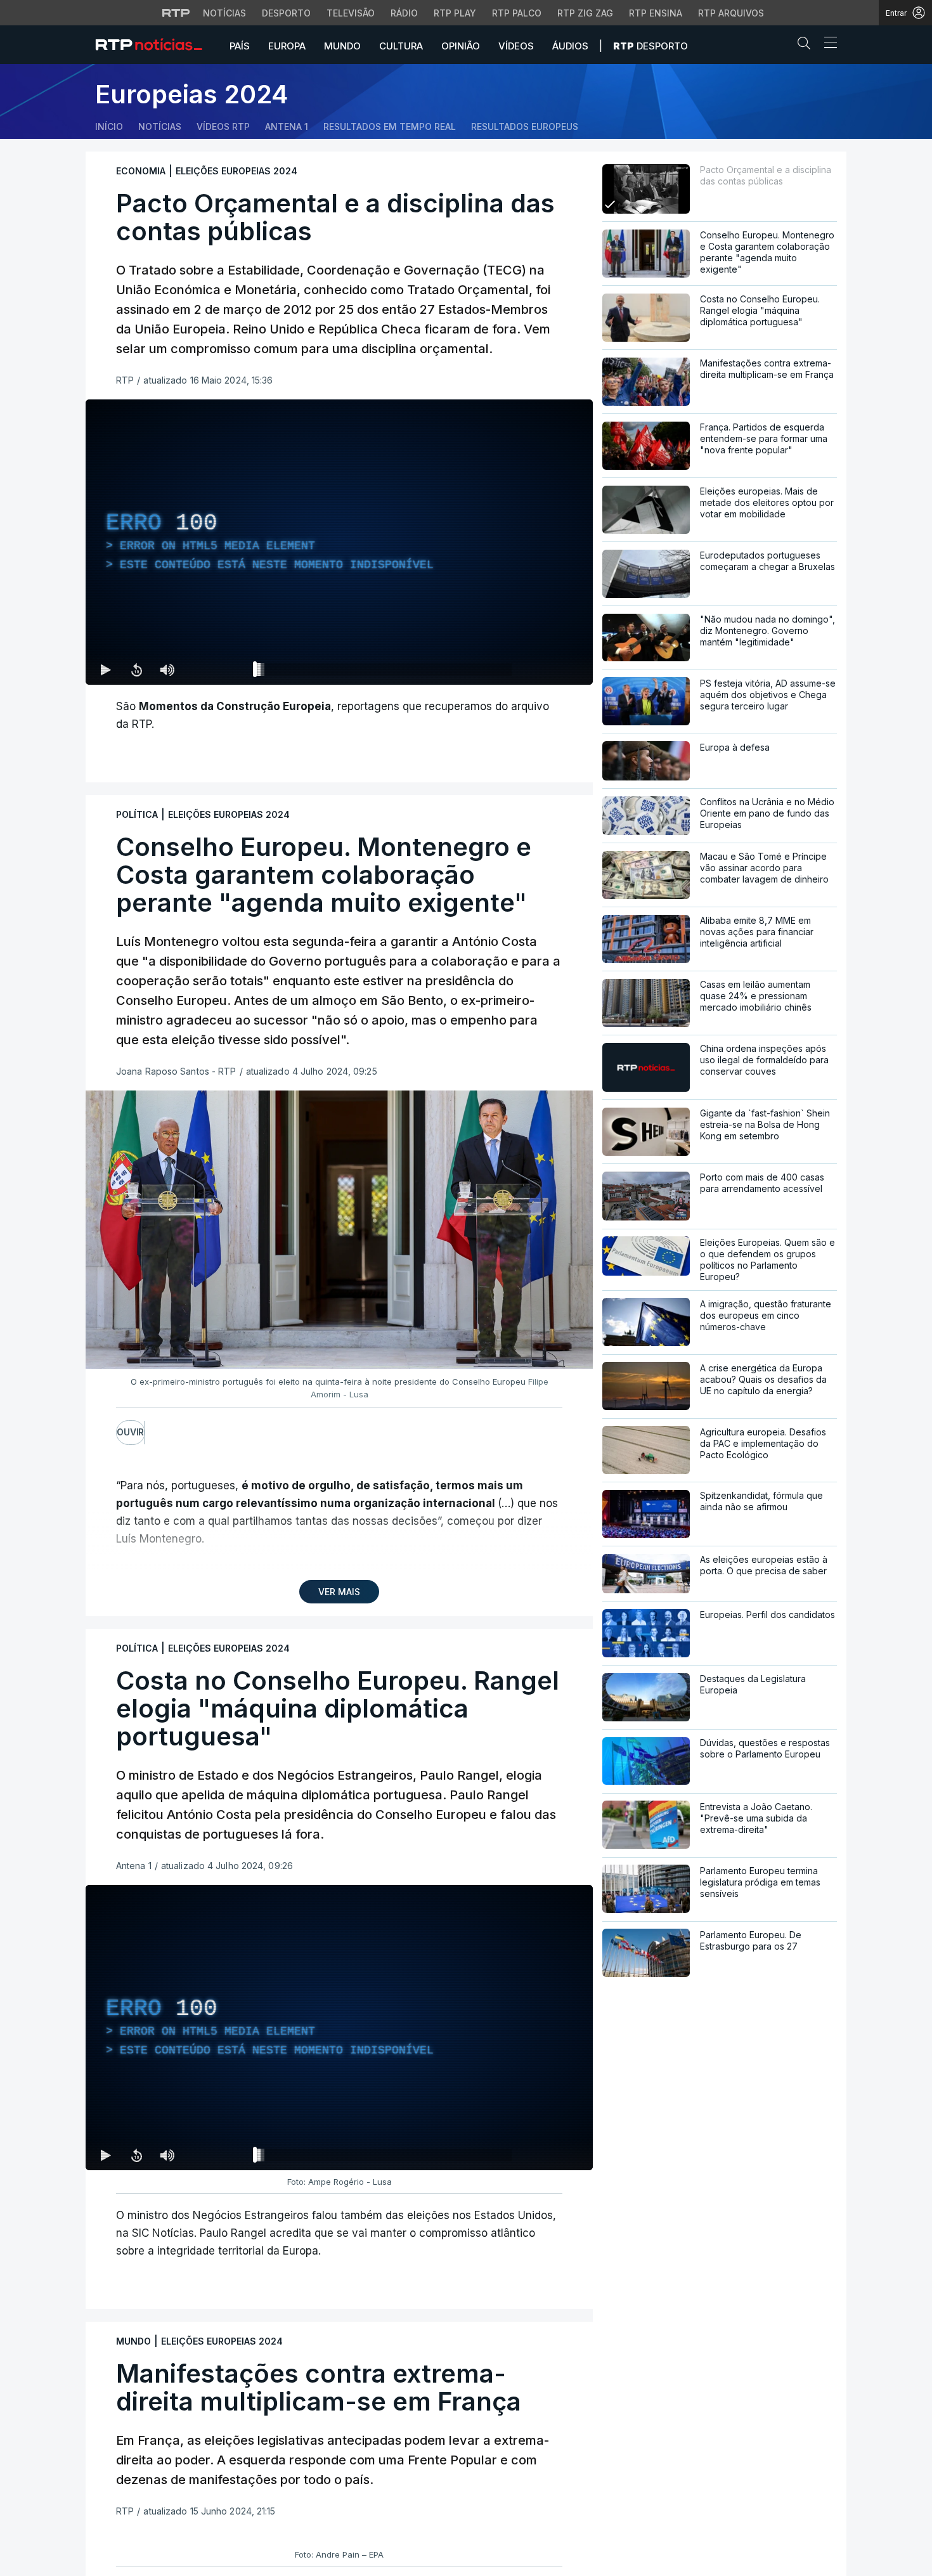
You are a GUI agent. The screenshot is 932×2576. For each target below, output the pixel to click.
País (240, 46)
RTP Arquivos (731, 13)
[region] (339, 542)
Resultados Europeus (525, 126)
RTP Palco (517, 13)
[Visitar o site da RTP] (176, 13)
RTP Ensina (656, 13)
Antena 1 (287, 126)
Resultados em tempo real (390, 126)
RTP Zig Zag (585, 13)
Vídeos (516, 46)
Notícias (224, 13)
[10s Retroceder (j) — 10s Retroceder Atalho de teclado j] (136, 670)
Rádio (404, 13)
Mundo (342, 46)
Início (109, 126)
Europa (287, 46)
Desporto (286, 13)
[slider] (385, 672)
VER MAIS (339, 1592)
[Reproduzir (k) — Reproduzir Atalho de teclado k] (106, 670)
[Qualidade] (542, 670)
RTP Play (455, 13)
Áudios (570, 46)
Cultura (401, 46)
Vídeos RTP (223, 126)
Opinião (461, 46)
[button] (807, 46)
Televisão (351, 13)
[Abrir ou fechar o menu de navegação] (827, 44)
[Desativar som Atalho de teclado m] (167, 670)
